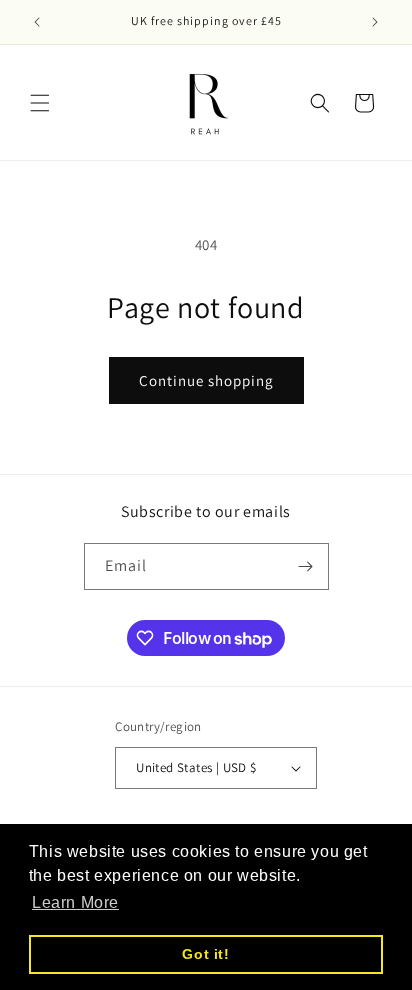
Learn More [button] (75, 902)
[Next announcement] (375, 22)
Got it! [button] (205, 954)
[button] (40, 103)
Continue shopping (206, 380)
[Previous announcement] (37, 22)
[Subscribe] (306, 566)
